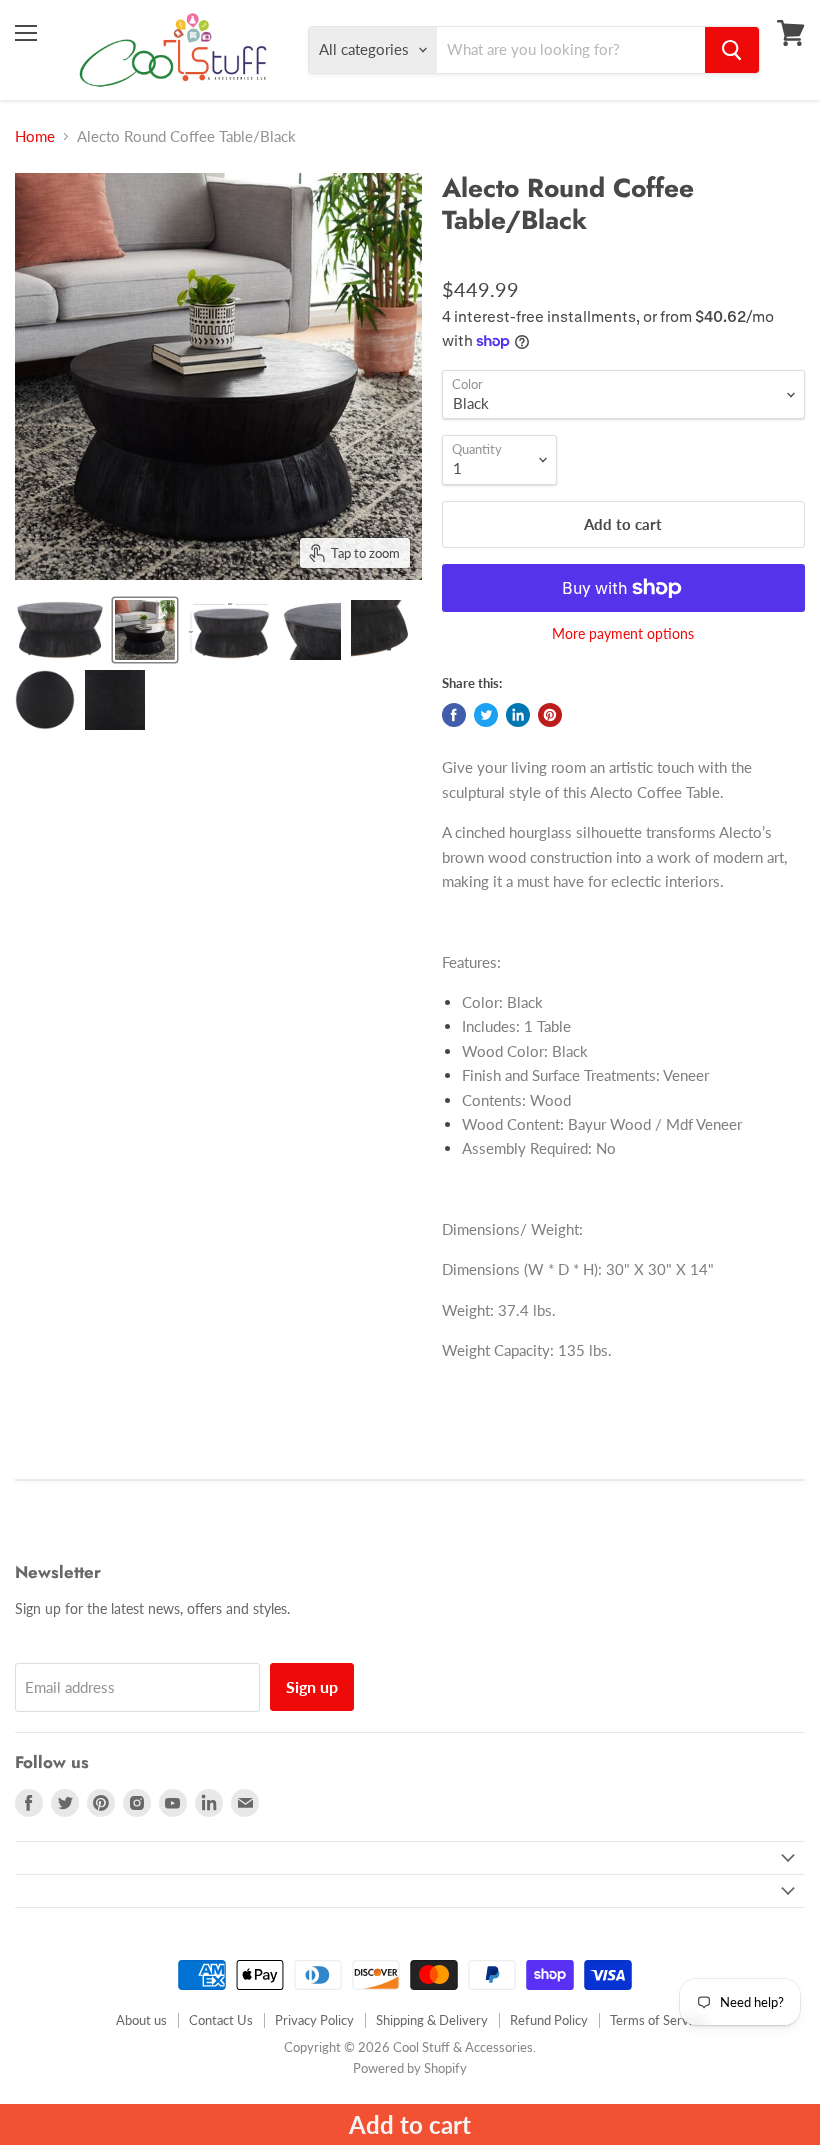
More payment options (623, 634)
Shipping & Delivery (432, 2020)
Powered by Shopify (410, 2068)
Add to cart (410, 2124)
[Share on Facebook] (454, 715)
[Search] (732, 50)
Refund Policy (549, 2020)
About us (141, 2020)
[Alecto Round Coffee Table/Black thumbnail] (60, 630)
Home (35, 136)
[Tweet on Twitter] (486, 715)
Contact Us (221, 2020)
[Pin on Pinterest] (550, 715)
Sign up (312, 1686)
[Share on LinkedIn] (518, 715)
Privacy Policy (314, 2020)
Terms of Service (657, 2020)
